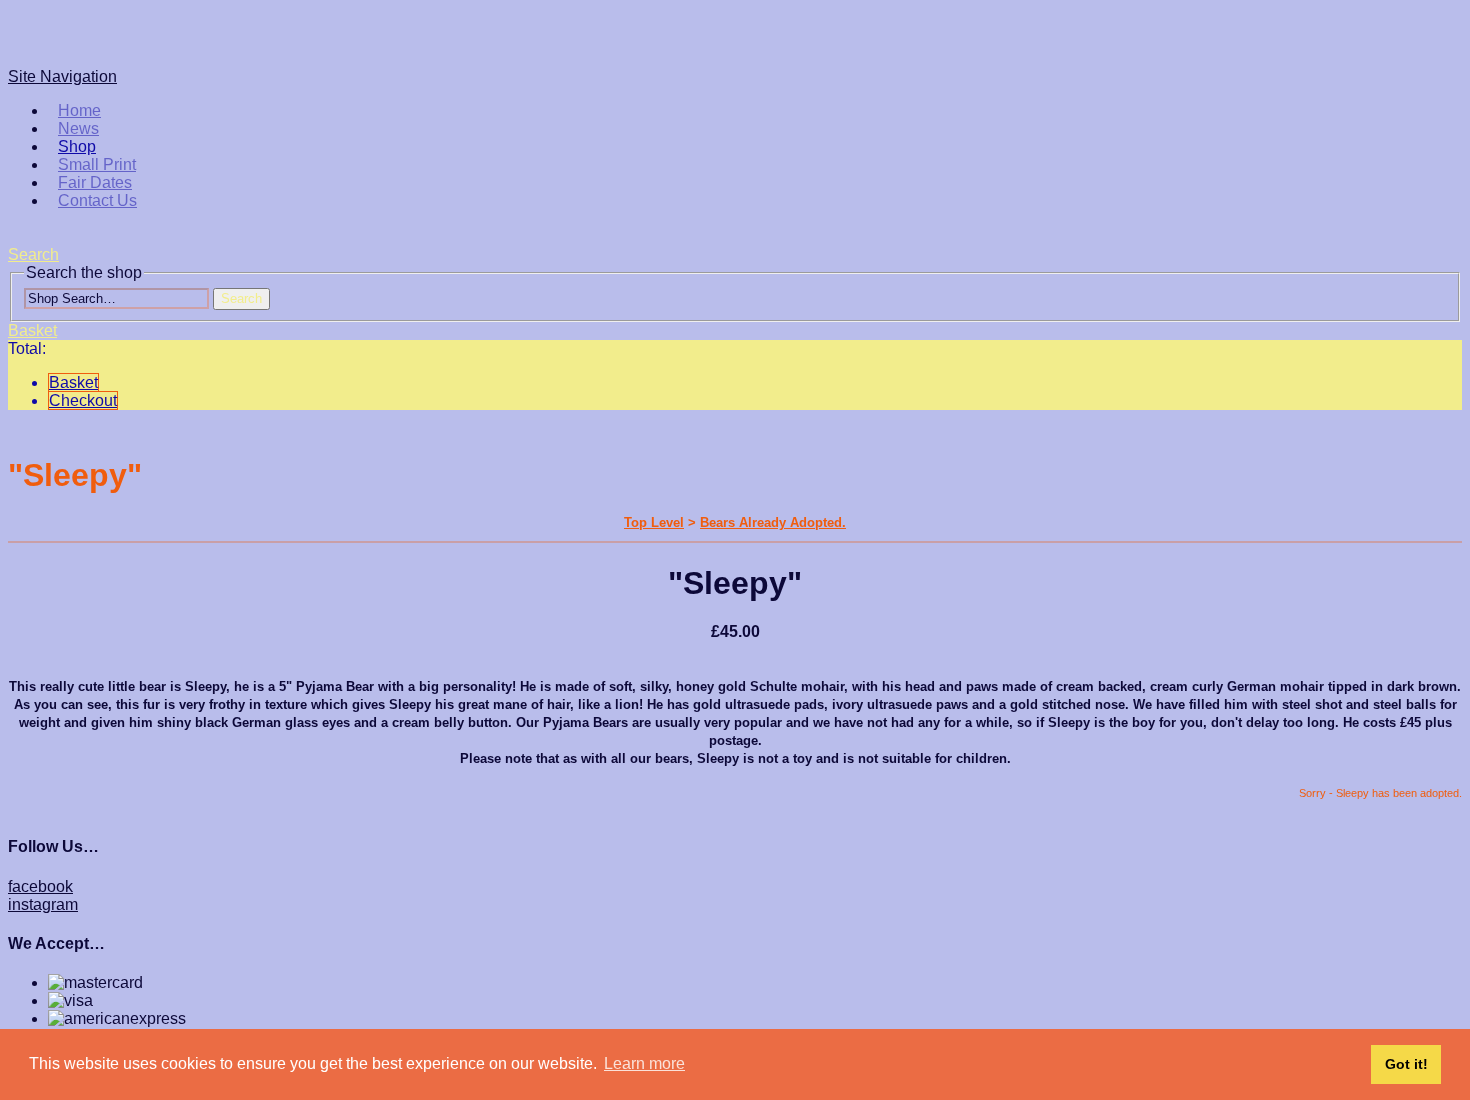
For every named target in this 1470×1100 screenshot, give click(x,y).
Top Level (654, 522)
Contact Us (97, 200)
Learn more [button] (644, 1063)
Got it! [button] (1406, 1064)
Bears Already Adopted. (773, 522)
